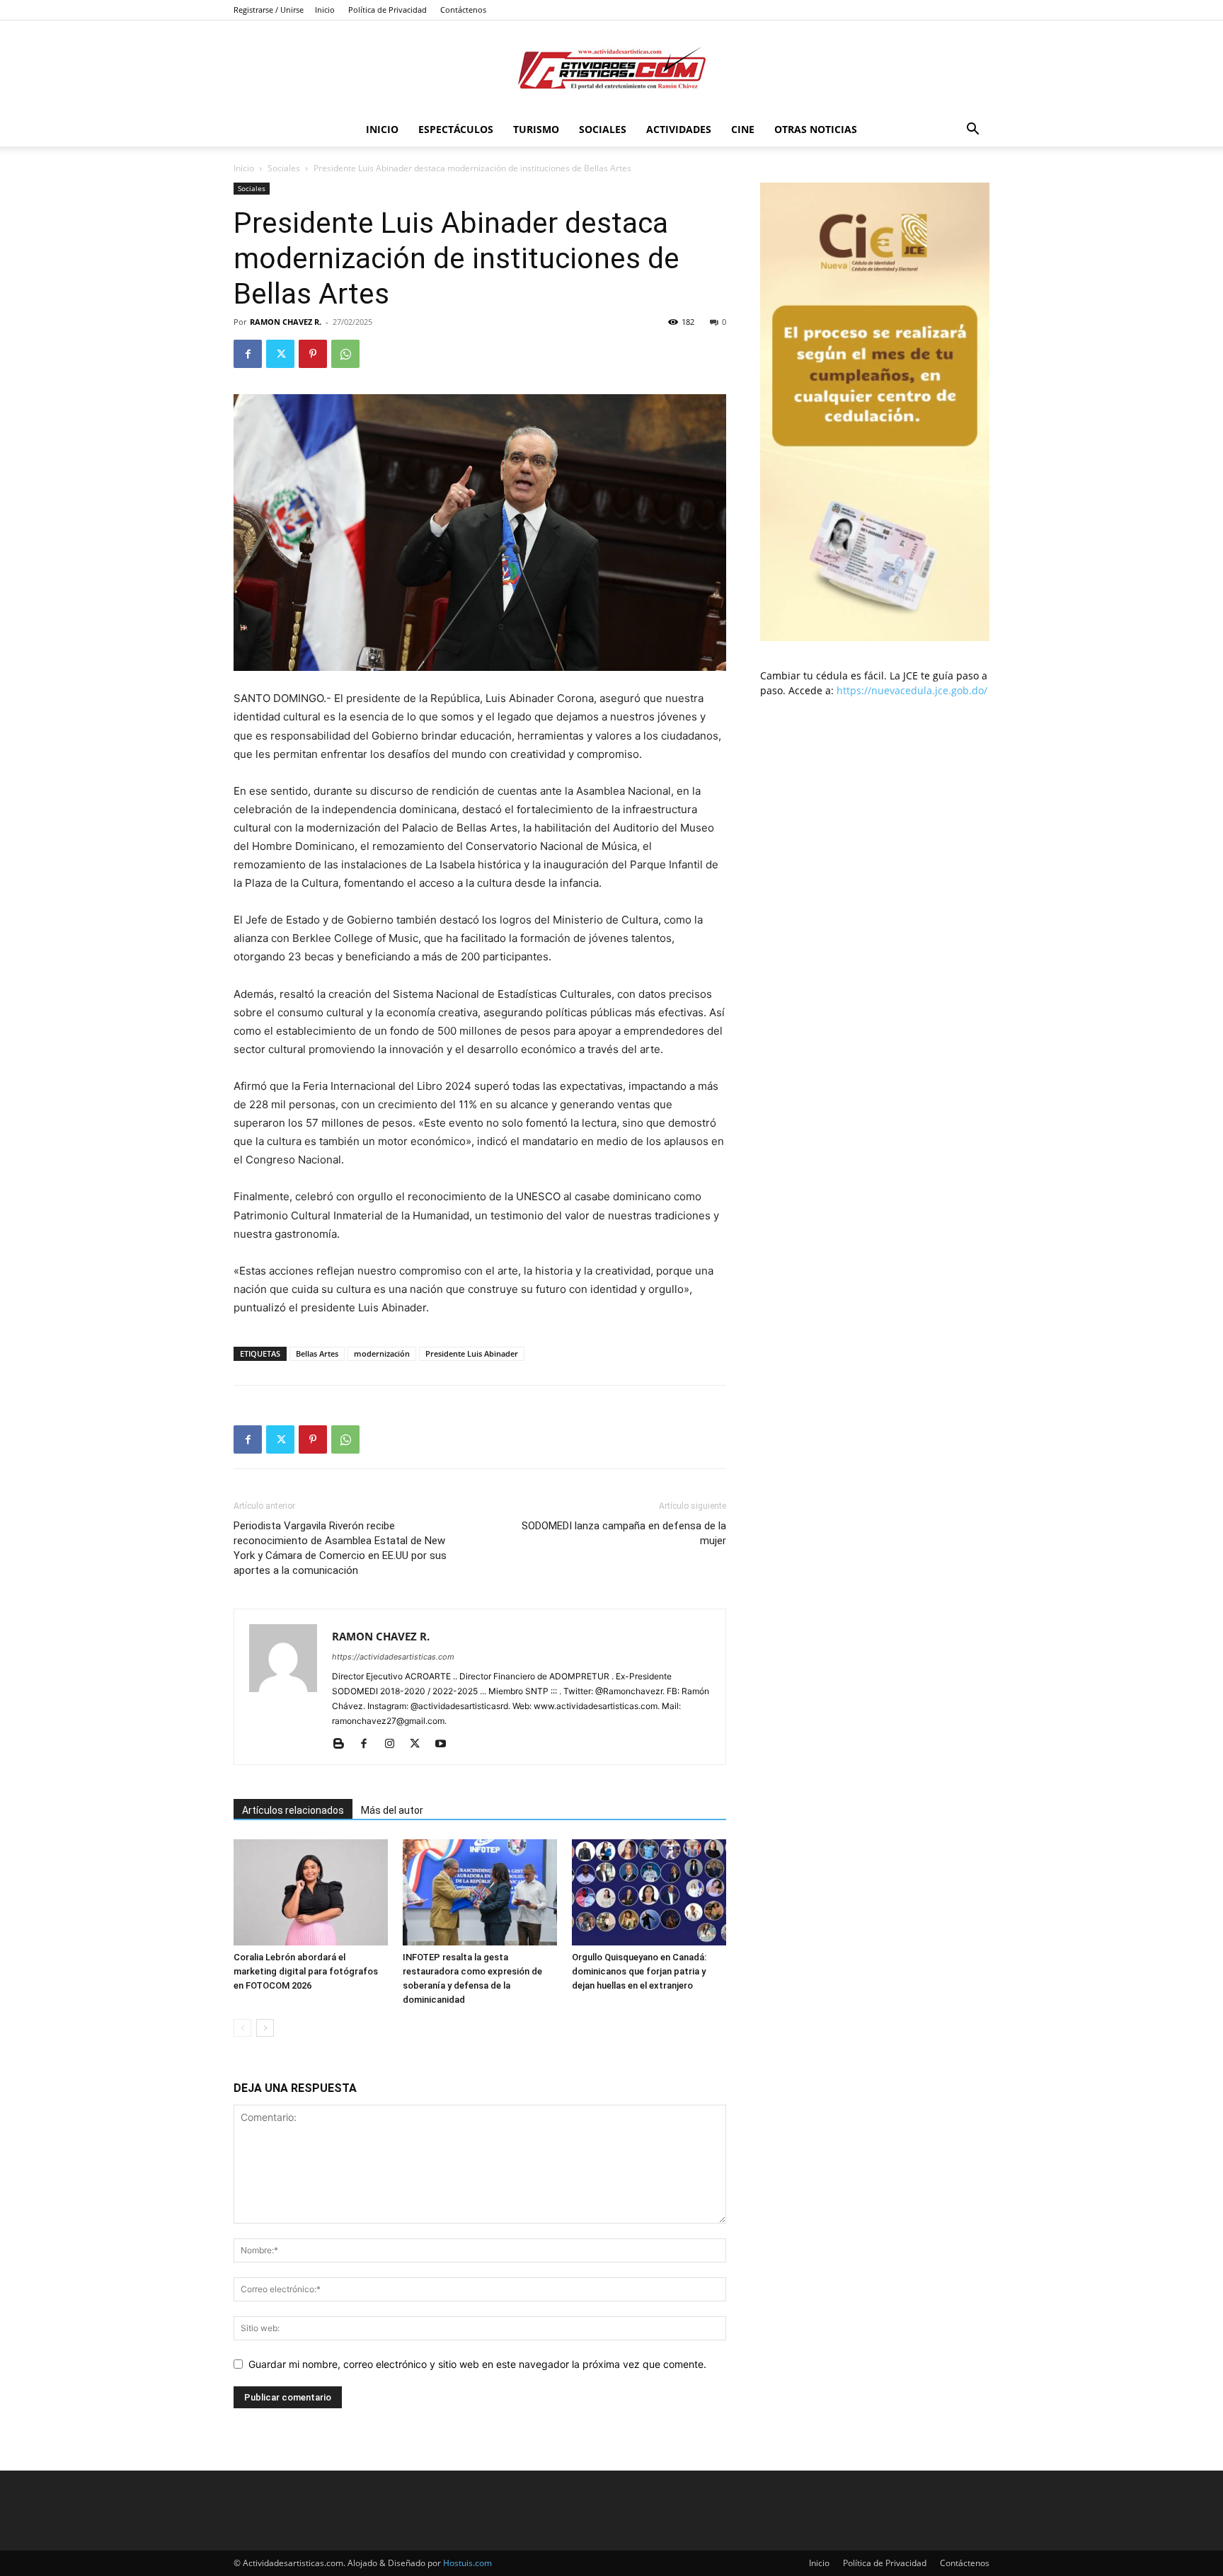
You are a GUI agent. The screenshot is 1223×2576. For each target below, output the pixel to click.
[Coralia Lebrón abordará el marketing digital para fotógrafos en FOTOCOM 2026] (311, 1892)
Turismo (536, 129)
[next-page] (265, 2028)
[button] (972, 131)
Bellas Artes (317, 1353)
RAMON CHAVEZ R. (286, 322)
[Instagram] (395, 1744)
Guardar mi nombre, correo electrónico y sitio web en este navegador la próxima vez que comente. (477, 2364)
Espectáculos (456, 129)
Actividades (679, 129)
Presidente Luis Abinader (472, 1353)
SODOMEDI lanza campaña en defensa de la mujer (624, 1533)
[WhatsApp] (345, 354)
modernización (382, 1353)
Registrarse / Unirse (269, 10)
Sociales (603, 129)
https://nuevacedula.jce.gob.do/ (912, 690)
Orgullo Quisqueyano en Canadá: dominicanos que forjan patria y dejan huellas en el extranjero (639, 1971)
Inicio (325, 10)
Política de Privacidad (387, 10)
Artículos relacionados (293, 1810)
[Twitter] (280, 354)
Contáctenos (463, 10)
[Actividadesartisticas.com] (611, 68)
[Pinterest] (313, 354)
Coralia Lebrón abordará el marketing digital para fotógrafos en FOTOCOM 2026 (306, 1971)
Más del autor (392, 1810)
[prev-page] (242, 2028)
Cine (743, 129)
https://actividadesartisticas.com (393, 1657)
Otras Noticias (816, 129)
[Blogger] (344, 1744)
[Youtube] (446, 1744)
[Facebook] (248, 354)
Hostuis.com (467, 2563)
